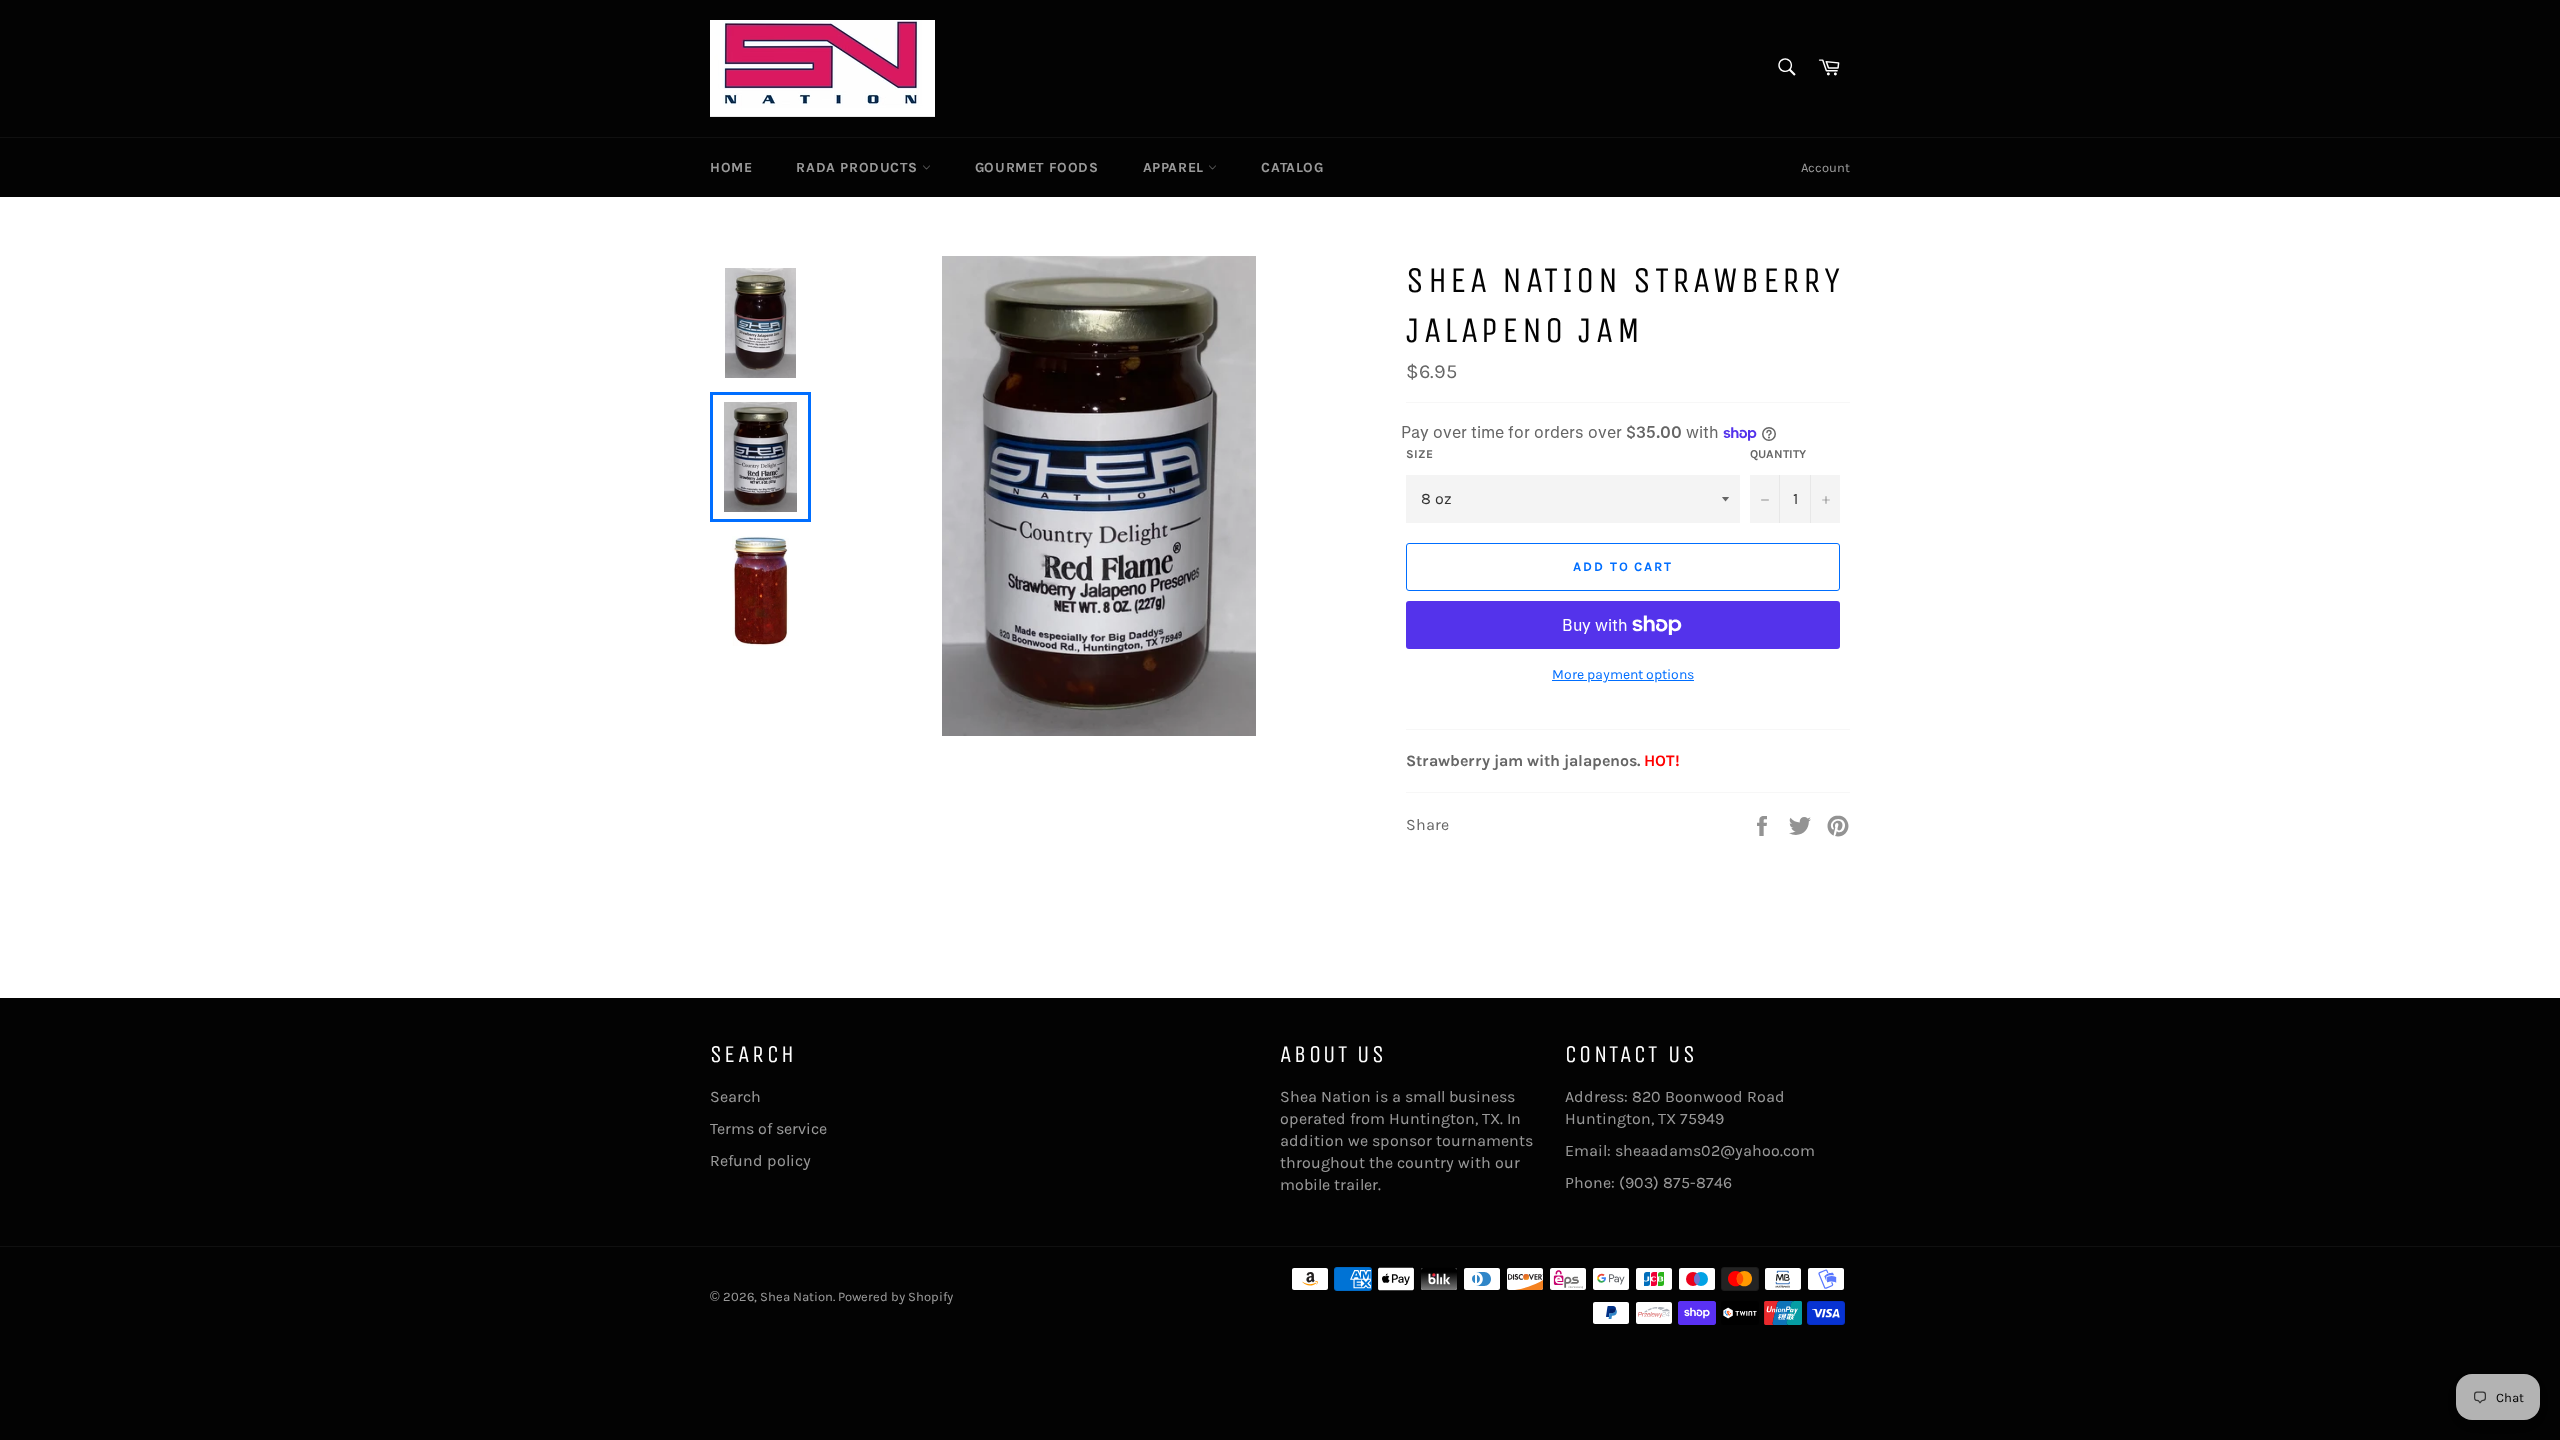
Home (731, 167)
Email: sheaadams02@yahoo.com (1690, 1150)
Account (1825, 167)
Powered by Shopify (895, 1296)
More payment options (1623, 674)
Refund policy (760, 1160)
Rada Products (858, 167)
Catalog (1292, 167)
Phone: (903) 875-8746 (1648, 1182)
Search (735, 1096)
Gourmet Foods (1037, 167)
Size (1419, 454)
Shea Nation (796, 1296)
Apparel (1176, 167)
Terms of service (768, 1128)
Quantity (1778, 454)
